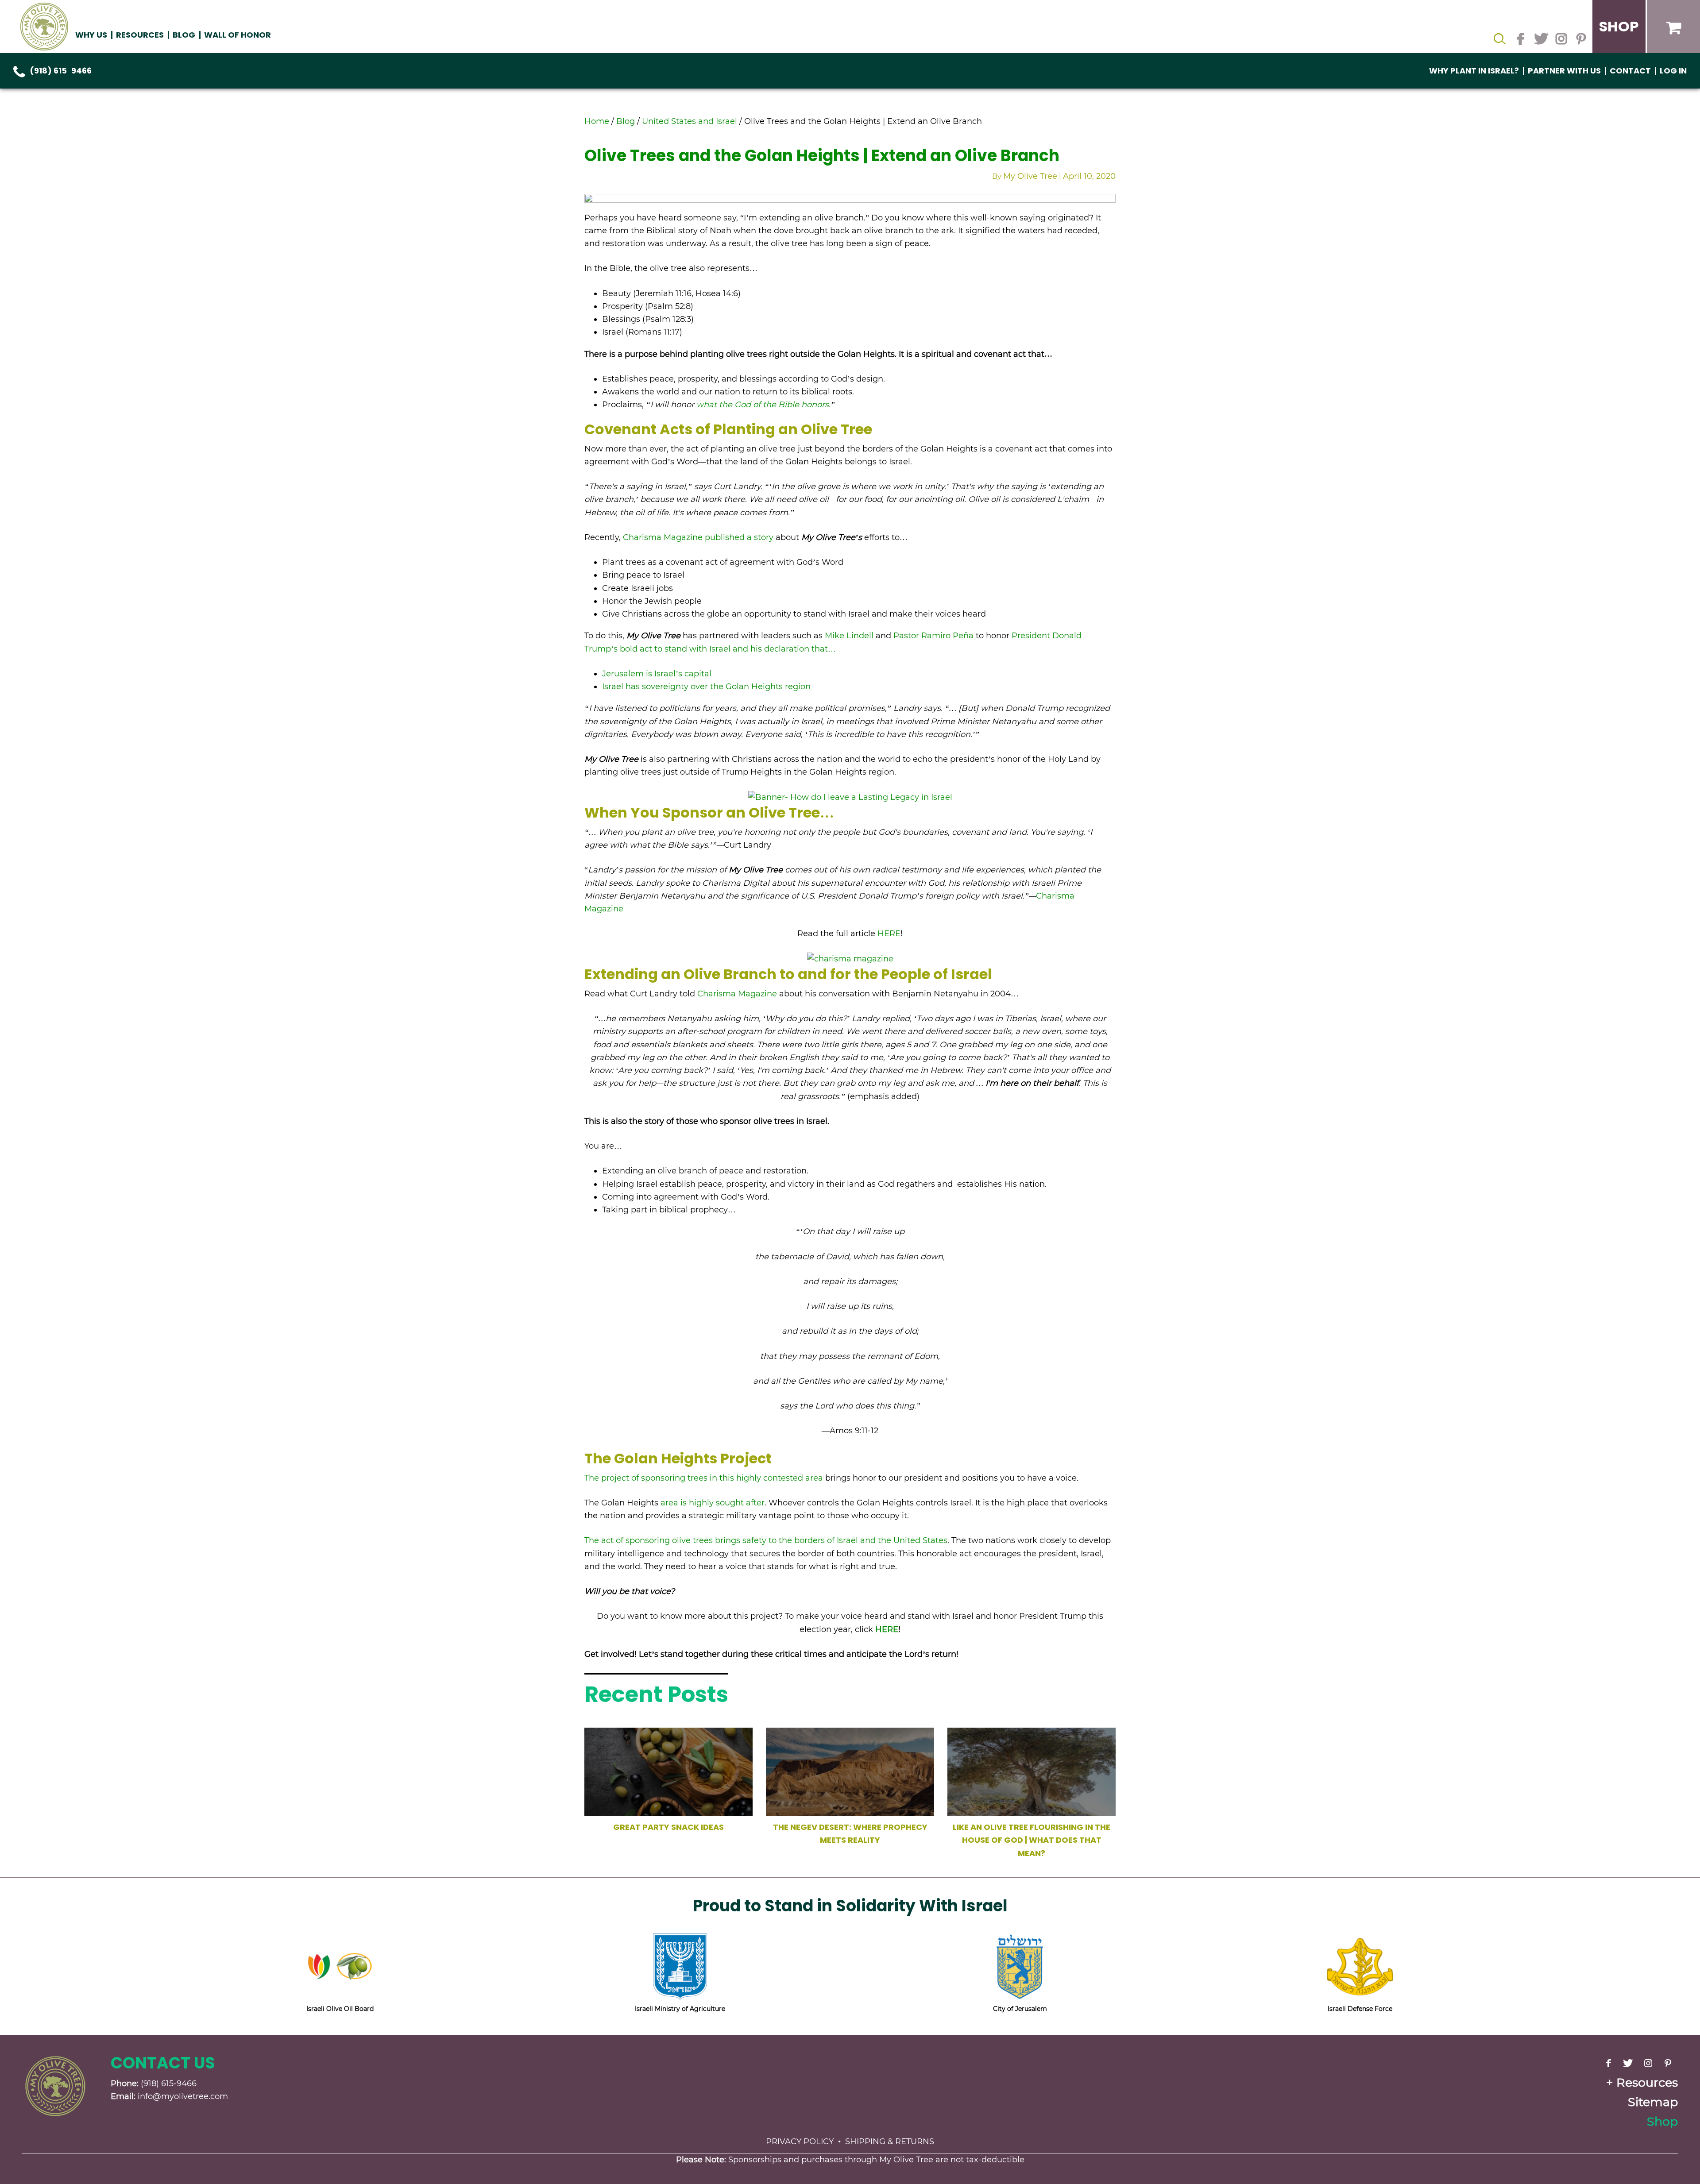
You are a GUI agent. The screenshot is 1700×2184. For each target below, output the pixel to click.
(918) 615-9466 (61, 71)
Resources (1647, 2082)
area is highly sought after (713, 1503)
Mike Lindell (849, 636)
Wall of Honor (238, 35)
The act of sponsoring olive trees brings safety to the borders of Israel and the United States (766, 1540)
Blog (184, 35)
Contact (1630, 71)
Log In (1673, 71)
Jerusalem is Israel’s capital (657, 674)
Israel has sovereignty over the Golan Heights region (706, 687)
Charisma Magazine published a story (698, 537)
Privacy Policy (800, 2142)
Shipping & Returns (890, 2142)
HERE (889, 934)
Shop (1662, 2121)
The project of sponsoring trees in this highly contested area (704, 1478)
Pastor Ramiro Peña (932, 636)
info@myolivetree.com (183, 2096)
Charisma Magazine (737, 994)
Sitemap (1653, 2102)
